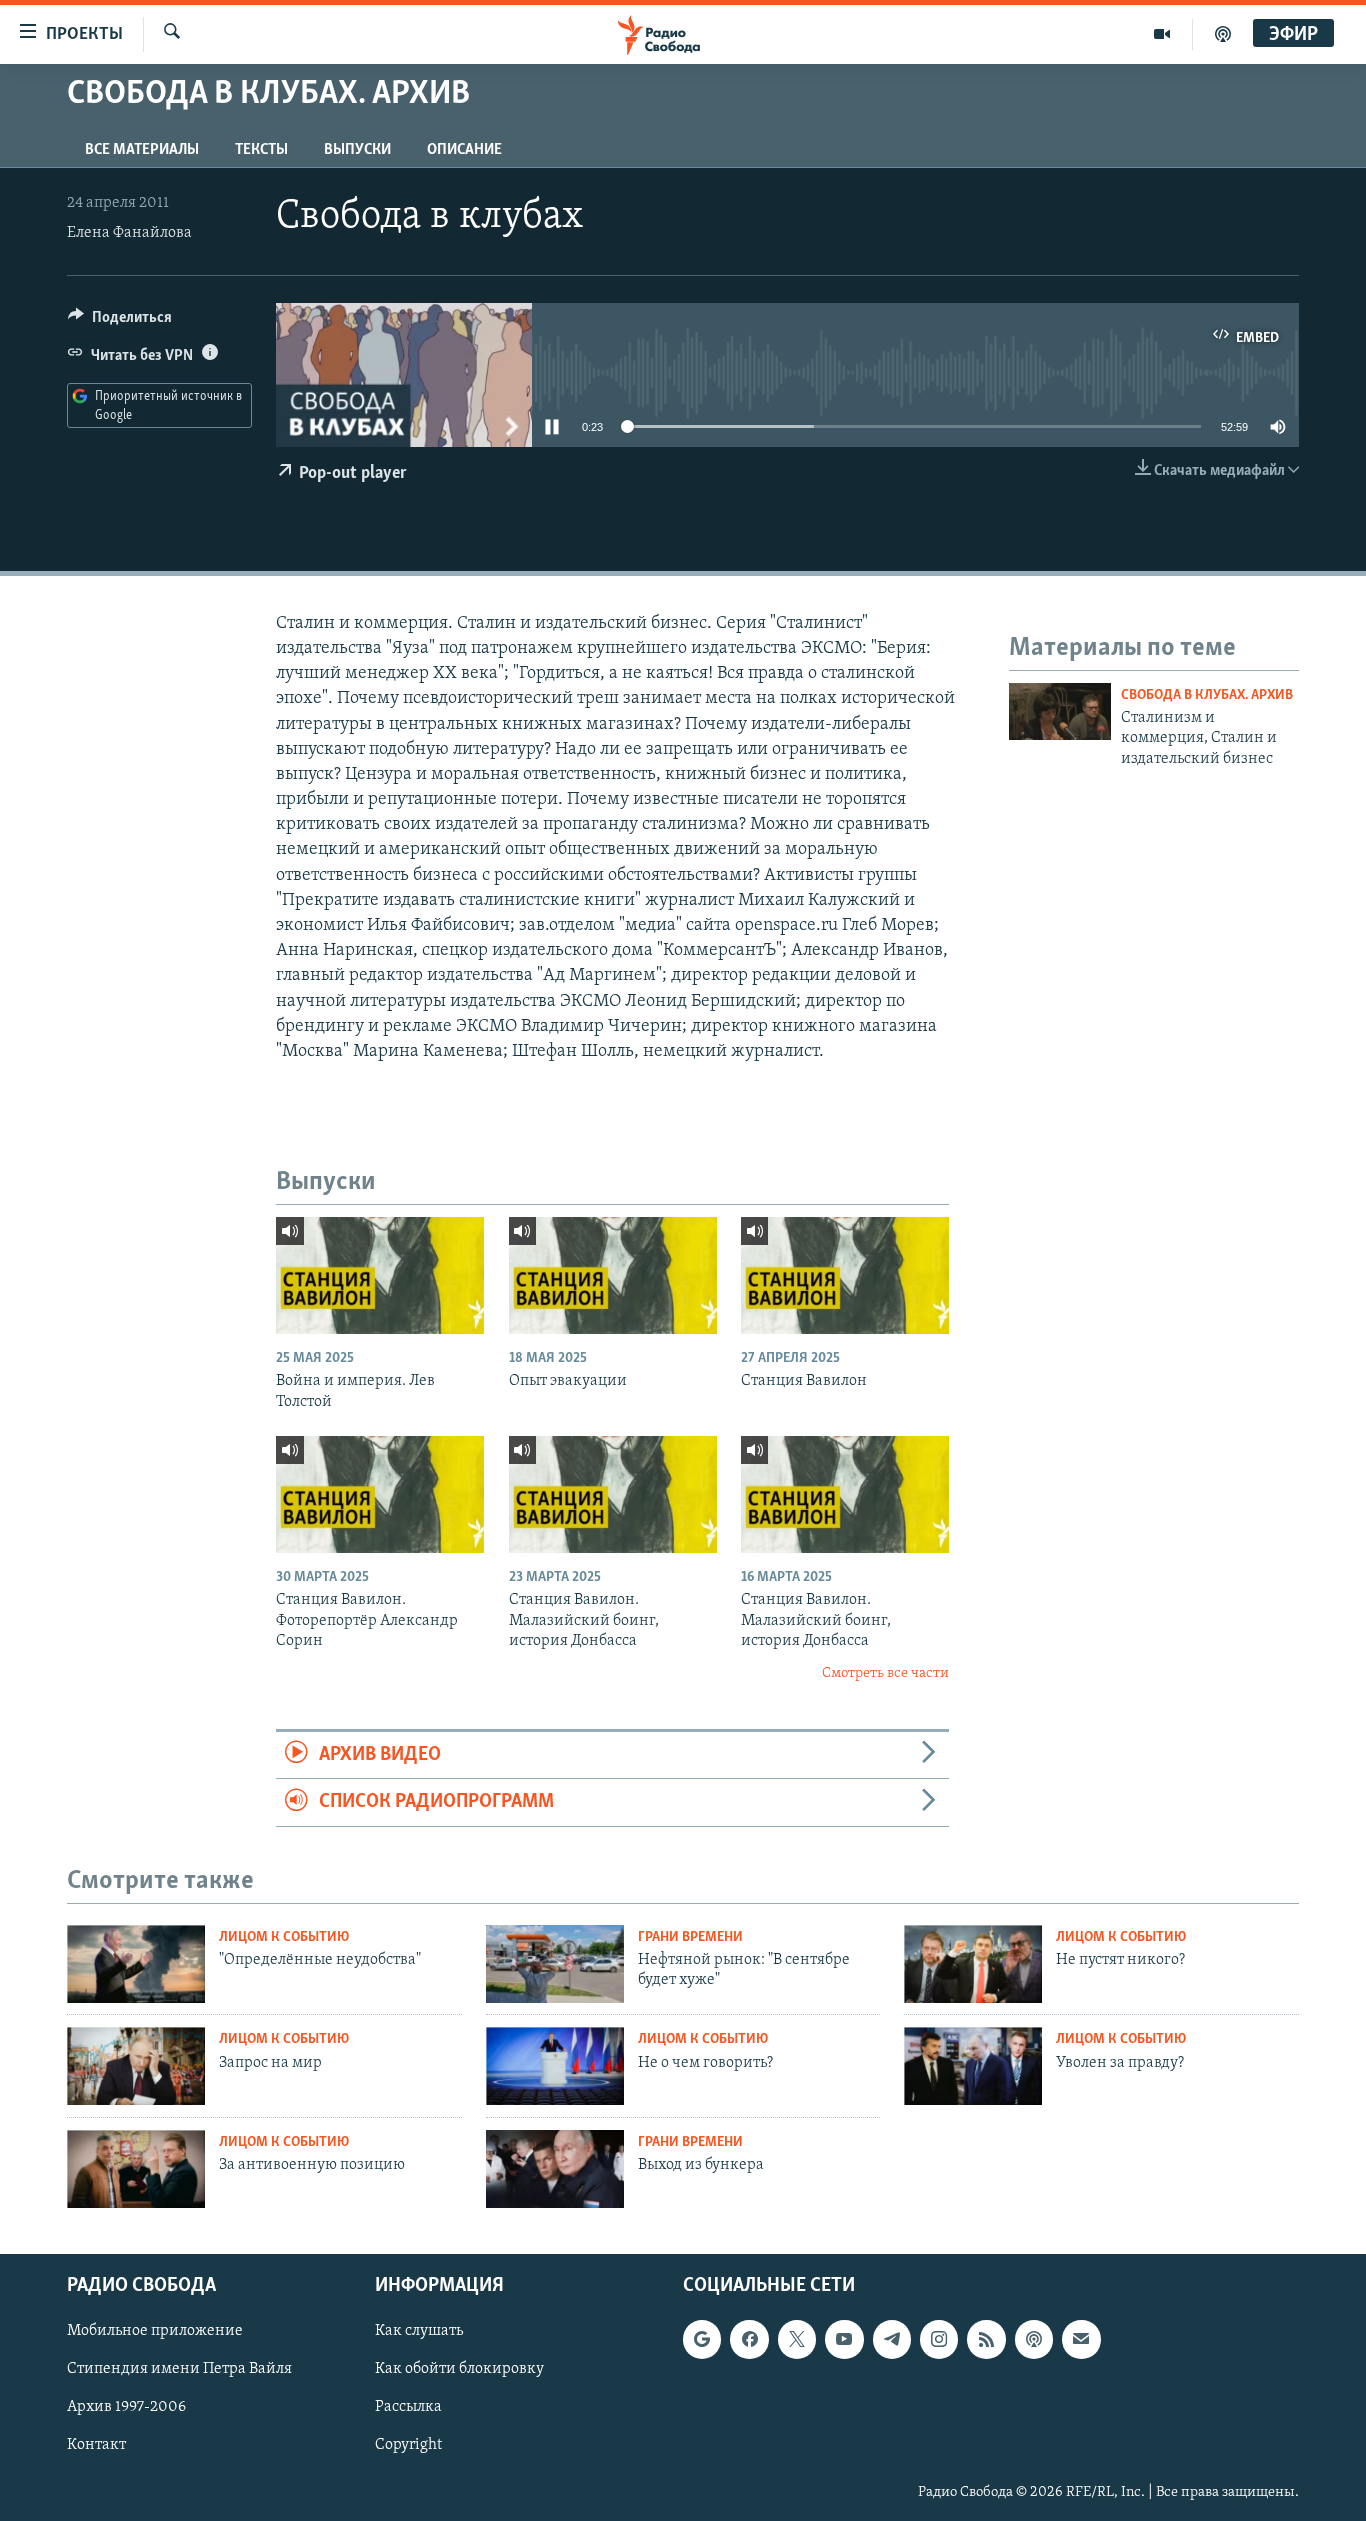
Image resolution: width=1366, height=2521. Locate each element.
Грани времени (690, 1937)
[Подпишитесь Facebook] (749, 2339)
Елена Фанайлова (129, 233)
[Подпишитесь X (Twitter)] (797, 2339)
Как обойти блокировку (459, 2369)
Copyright (408, 2445)
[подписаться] (1081, 2339)
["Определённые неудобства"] (136, 1964)
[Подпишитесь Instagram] (939, 2339)
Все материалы (142, 150)
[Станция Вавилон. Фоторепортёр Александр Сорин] (380, 1494)
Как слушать (419, 2331)
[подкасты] (1223, 34)
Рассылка (408, 2407)
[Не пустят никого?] (973, 1964)
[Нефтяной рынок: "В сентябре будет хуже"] (555, 1964)
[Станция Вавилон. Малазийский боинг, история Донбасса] (613, 1494)
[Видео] (1162, 34)
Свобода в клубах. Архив (1207, 695)
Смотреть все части (885, 1673)
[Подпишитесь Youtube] (844, 2339)
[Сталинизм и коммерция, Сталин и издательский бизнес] (1060, 711)
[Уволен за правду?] (973, 2066)
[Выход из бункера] (555, 2169)
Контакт (96, 2445)
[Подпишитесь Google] (702, 2339)
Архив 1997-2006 (126, 2407)
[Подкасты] (1034, 2339)
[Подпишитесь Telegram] (892, 2339)
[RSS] (986, 2339)
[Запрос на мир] (136, 2066)
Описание (464, 150)
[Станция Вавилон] (845, 1275)
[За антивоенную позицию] (136, 2169)
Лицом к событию (284, 1937)
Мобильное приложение (155, 2331)
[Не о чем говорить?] (555, 2066)
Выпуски (357, 150)
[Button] (120, 322)
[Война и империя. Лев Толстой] (380, 1275)
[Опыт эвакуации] (613, 1275)
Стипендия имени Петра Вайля (179, 2369)
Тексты (261, 150)
